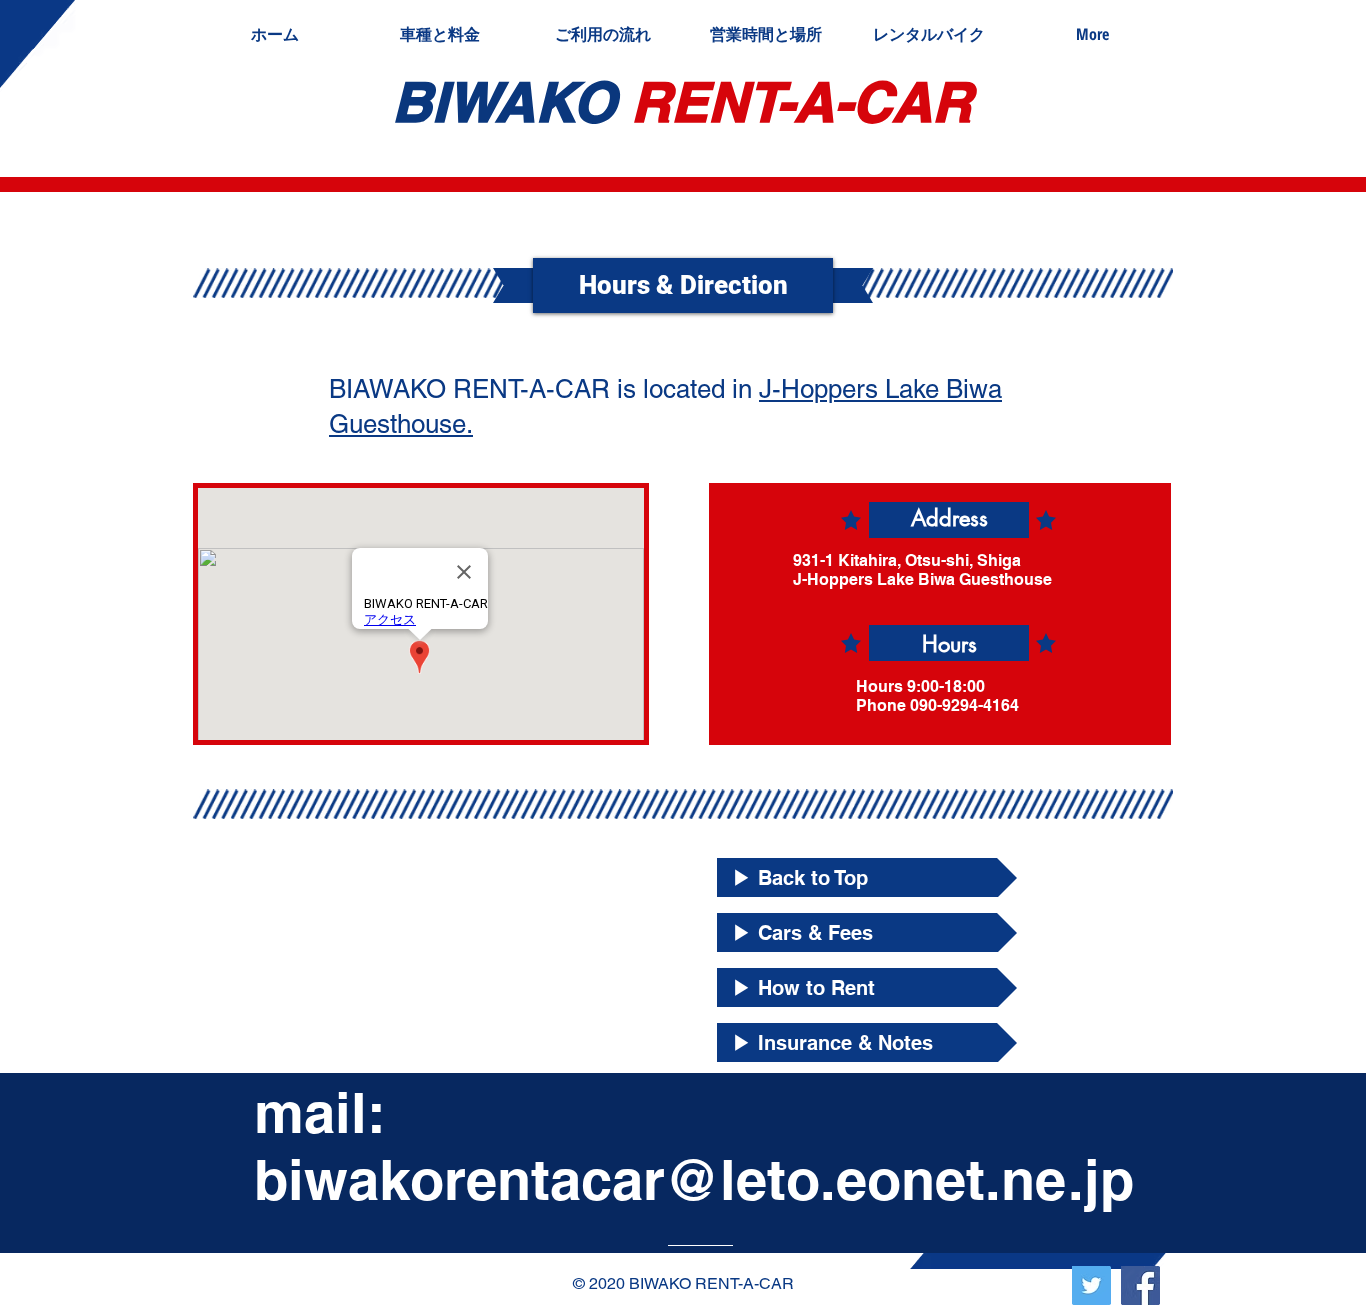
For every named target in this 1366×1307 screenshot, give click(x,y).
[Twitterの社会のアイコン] (1091, 1285)
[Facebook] (1140, 1285)
